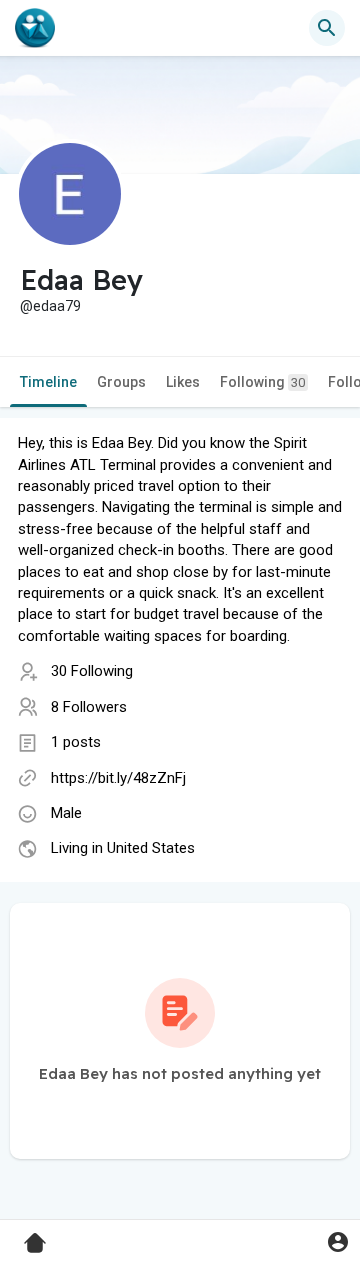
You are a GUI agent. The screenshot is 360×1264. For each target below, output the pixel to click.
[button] (337, 1241)
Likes (183, 382)
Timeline (48, 382)
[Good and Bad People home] (35, 28)
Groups (121, 382)
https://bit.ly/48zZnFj (118, 778)
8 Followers (89, 707)
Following (262, 382)
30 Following (92, 671)
